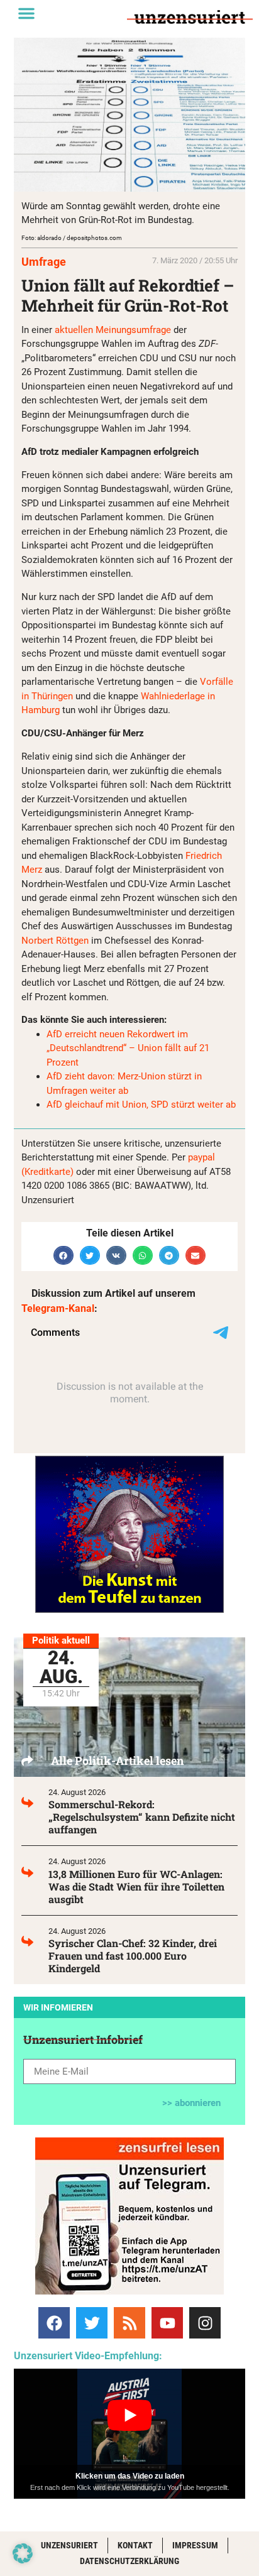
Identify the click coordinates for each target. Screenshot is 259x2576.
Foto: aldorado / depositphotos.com (72, 238)
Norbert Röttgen (55, 941)
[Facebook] (54, 2323)
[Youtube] (167, 2323)
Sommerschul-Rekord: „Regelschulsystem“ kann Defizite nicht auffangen (142, 1817)
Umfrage (44, 262)
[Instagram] (205, 2323)
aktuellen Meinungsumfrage (113, 330)
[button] (26, 13)
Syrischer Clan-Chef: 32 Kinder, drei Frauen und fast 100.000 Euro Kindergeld (133, 1956)
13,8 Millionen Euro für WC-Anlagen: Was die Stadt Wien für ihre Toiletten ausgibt (136, 1886)
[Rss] (129, 2323)
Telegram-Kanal (58, 1308)
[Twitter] (92, 2323)
